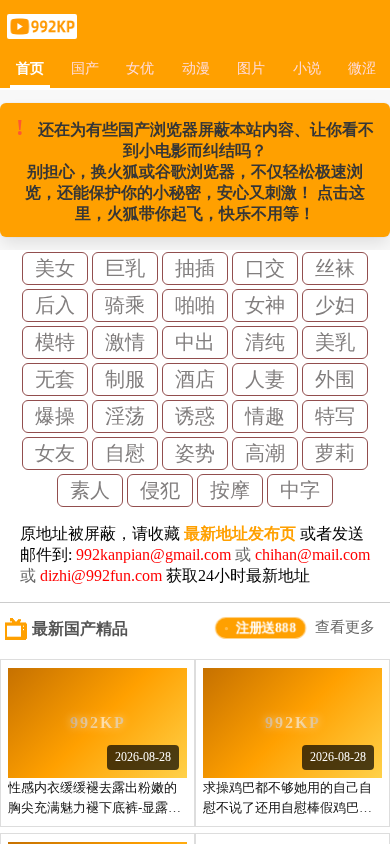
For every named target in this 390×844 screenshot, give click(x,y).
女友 (55, 453)
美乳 (335, 342)
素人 (90, 490)
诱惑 (195, 416)
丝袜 (335, 268)
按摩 (230, 490)
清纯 (265, 342)
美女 (55, 268)
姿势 (195, 453)
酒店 (195, 379)
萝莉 (335, 453)
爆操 (55, 416)
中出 (195, 342)
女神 (265, 305)
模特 (55, 342)
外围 (335, 379)
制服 (125, 379)
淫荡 (125, 416)
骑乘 (125, 305)
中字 (300, 490)
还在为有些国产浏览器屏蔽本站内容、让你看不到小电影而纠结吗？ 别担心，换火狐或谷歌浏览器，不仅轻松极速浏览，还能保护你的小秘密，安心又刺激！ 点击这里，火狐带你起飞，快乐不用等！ (195, 168)
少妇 (335, 305)
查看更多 (345, 627)
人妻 (265, 379)
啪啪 (195, 305)
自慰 (125, 453)
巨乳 (125, 268)
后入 (55, 305)
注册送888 (266, 627)
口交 (265, 268)
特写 (335, 416)
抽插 (195, 268)
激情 (125, 342)
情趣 (265, 416)
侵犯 (160, 490)
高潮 (265, 453)
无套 (55, 379)
